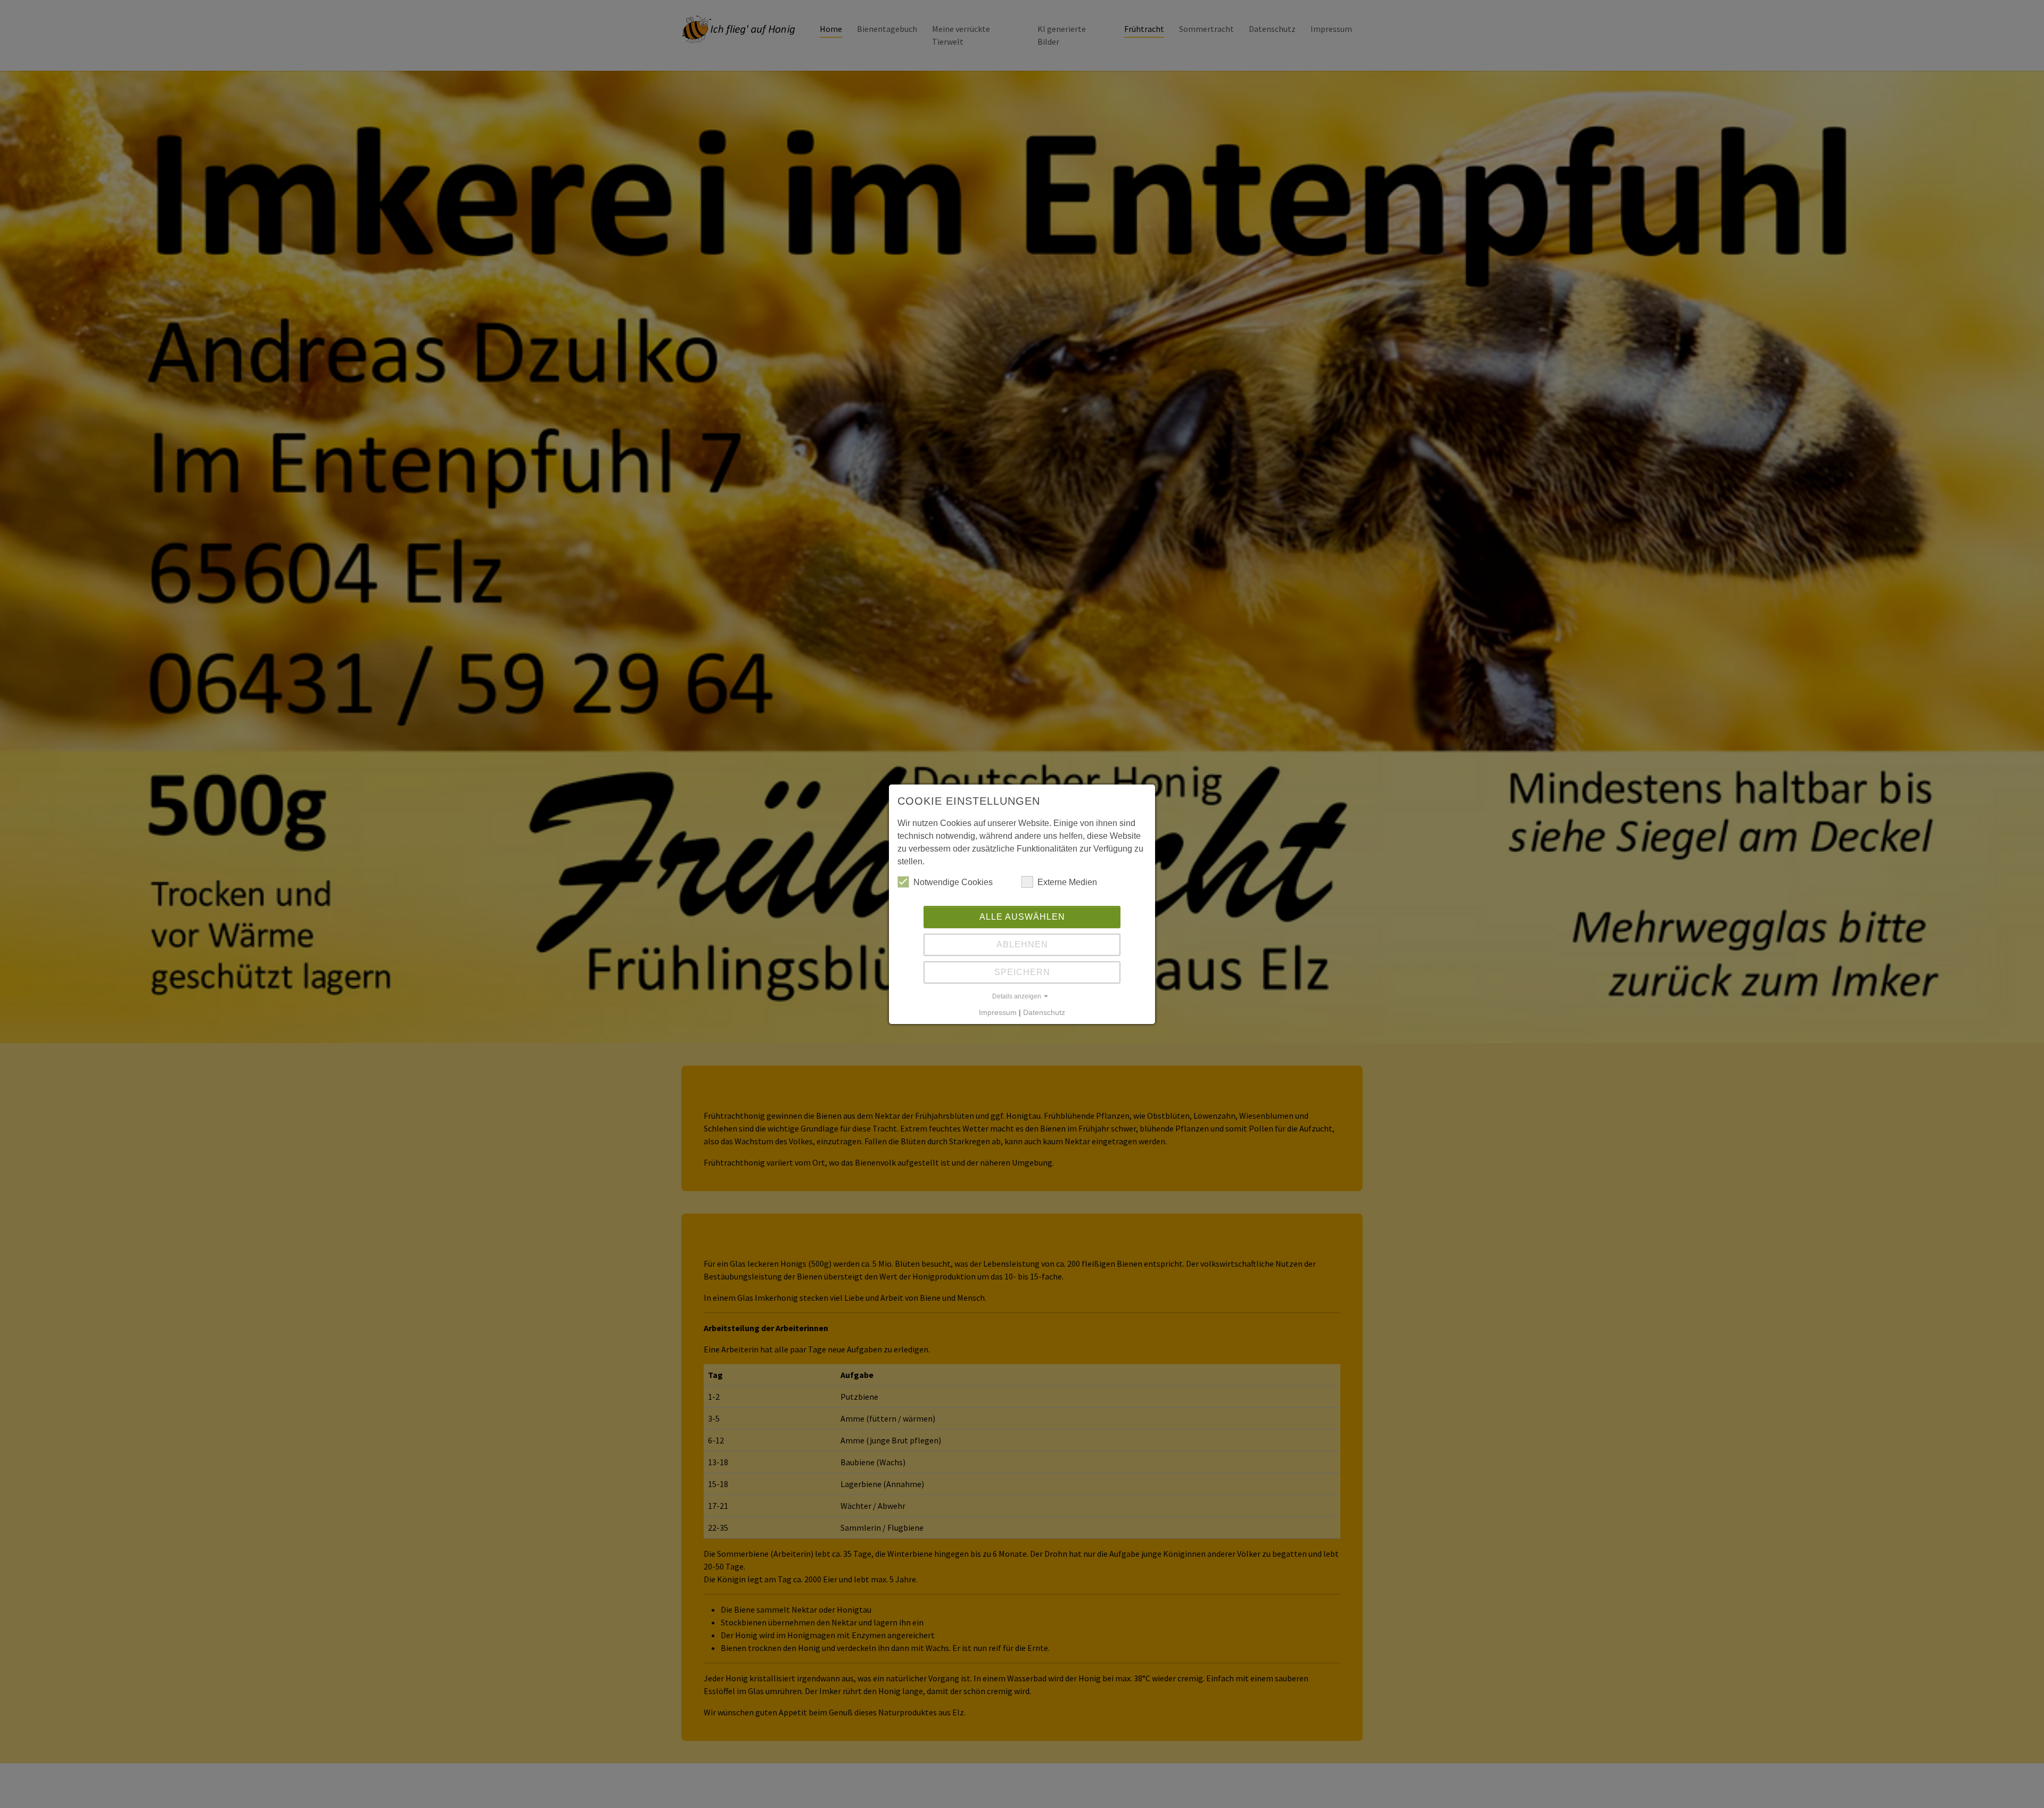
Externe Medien (1067, 882)
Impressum (998, 1012)
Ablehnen (1022, 944)
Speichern (1022, 972)
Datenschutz (1044, 1012)
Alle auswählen (1022, 917)
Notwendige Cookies (953, 882)
